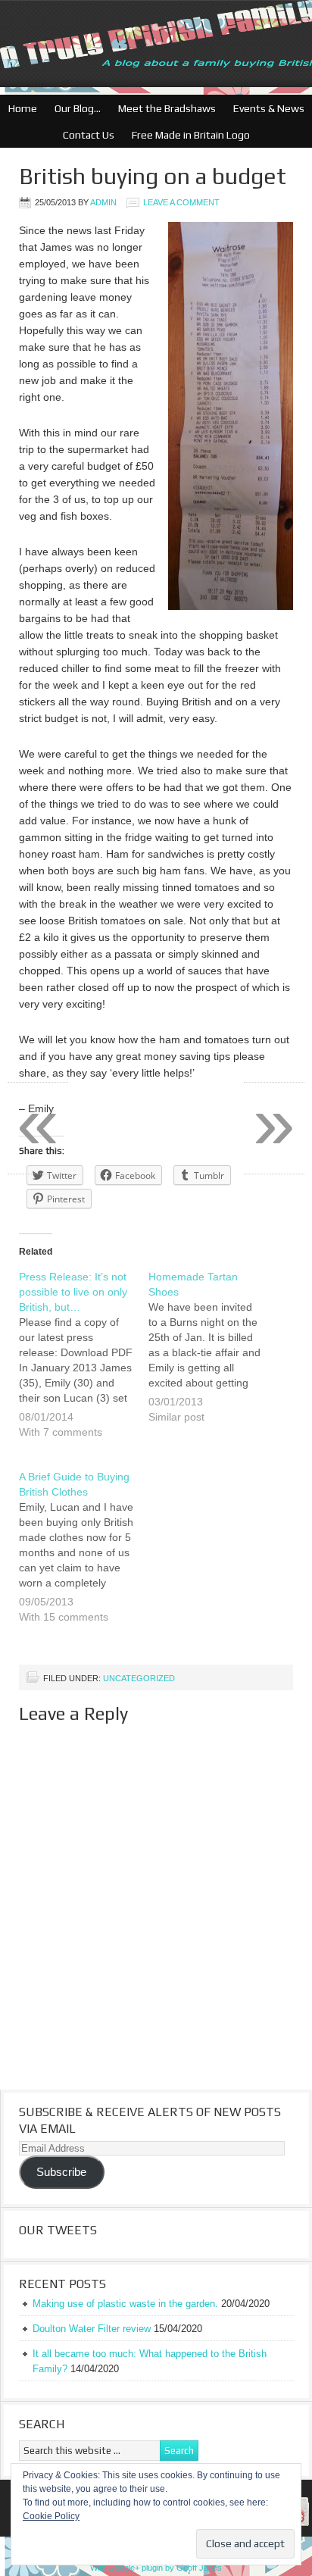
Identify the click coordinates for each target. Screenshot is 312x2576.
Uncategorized (139, 1678)
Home (23, 108)
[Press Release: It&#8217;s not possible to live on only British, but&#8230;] (84, 1364)
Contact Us (85, 135)
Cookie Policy (51, 2516)
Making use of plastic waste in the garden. (125, 2304)
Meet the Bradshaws (167, 108)
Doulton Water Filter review (92, 2329)
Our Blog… (74, 108)
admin (103, 202)
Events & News (265, 108)
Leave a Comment (181, 202)
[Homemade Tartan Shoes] (213, 1356)
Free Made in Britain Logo (187, 135)
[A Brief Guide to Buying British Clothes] (84, 1556)
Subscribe (61, 2172)
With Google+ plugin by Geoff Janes (156, 2568)
